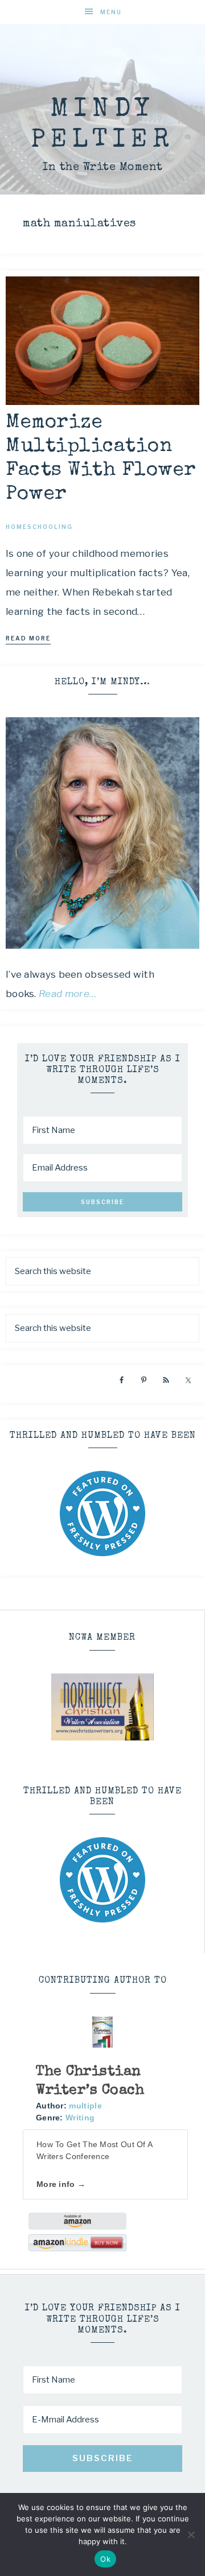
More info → (61, 2184)
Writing (80, 2118)
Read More (28, 638)
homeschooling (39, 527)
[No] (191, 2534)
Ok (105, 2559)
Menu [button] (111, 12)
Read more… (68, 994)
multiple (85, 2106)
